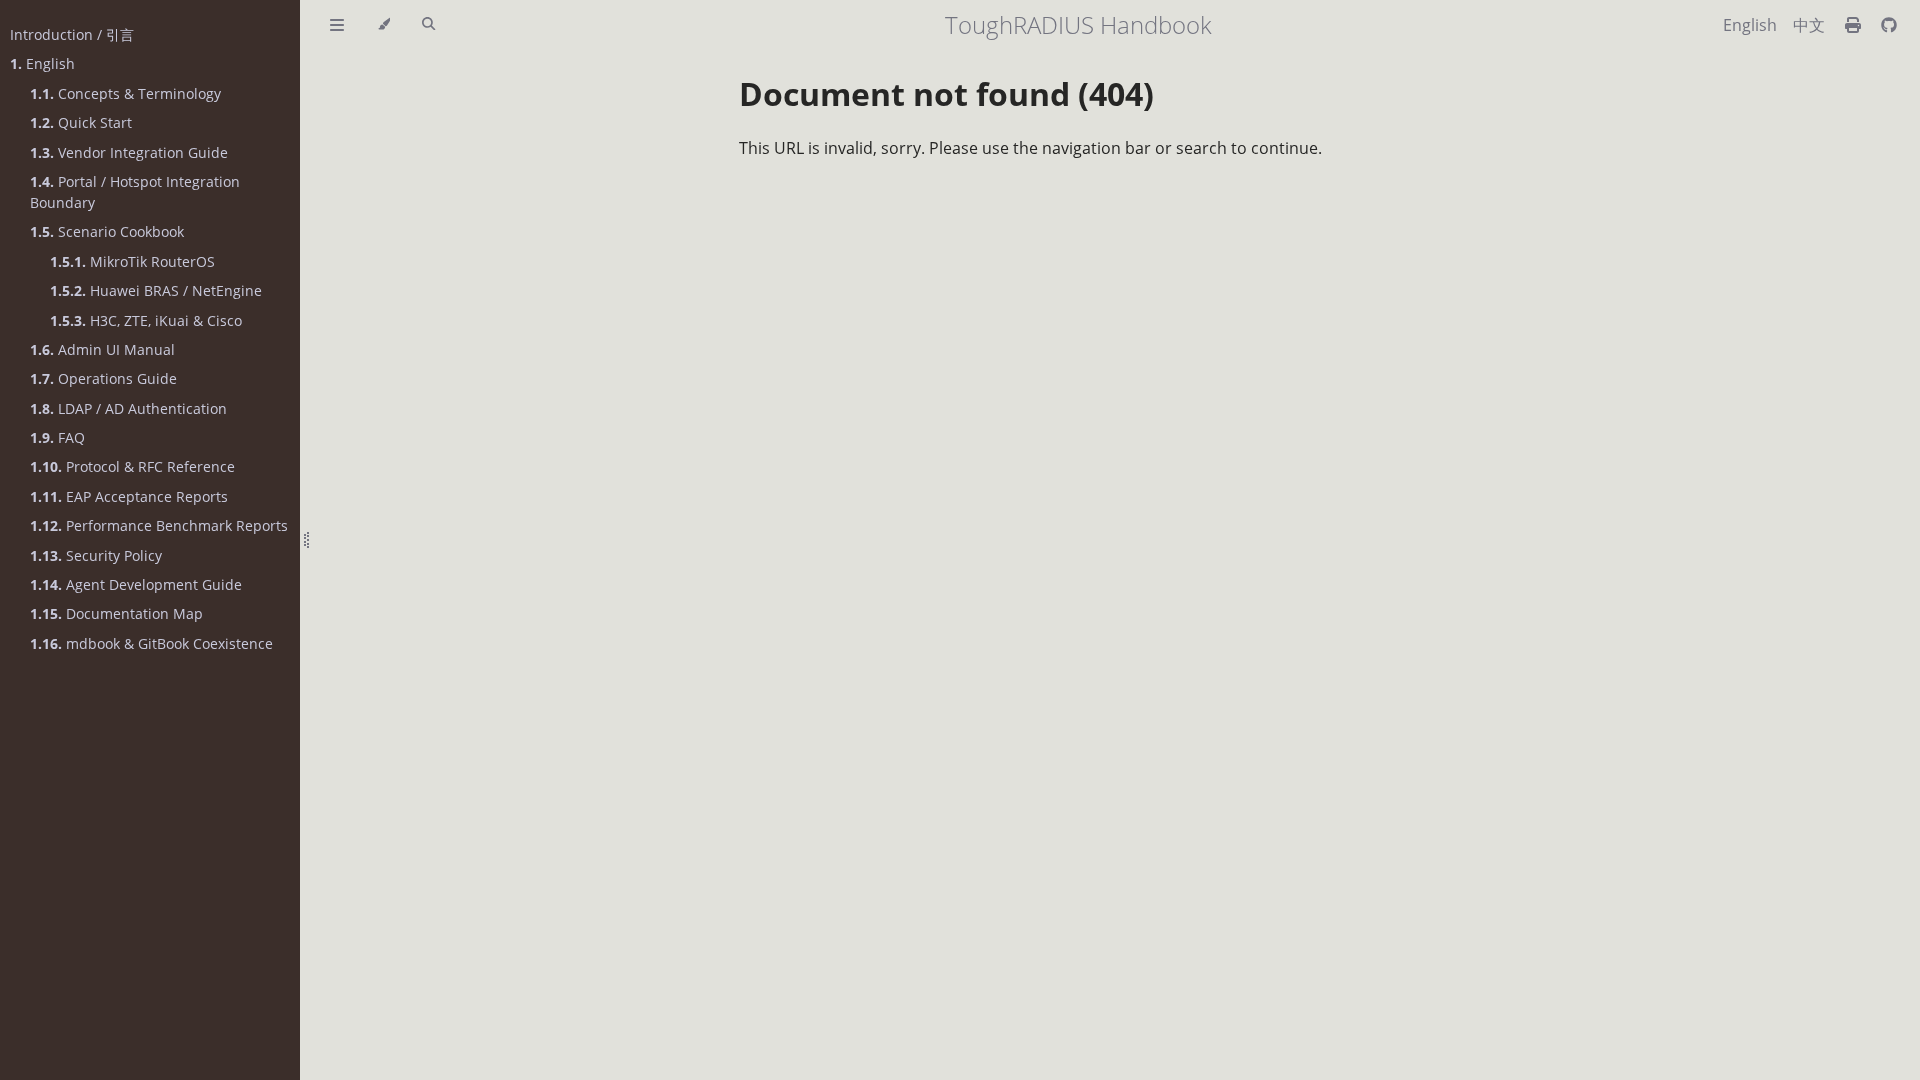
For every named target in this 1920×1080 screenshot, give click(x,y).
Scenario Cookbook (107, 231)
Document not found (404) (946, 93)
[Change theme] (383, 25)
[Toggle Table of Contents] (337, 25)
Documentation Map (116, 613)
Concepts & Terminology (125, 93)
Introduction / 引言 (72, 34)
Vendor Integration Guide (129, 152)
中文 (1809, 25)
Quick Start (81, 122)
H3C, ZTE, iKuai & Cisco (146, 320)
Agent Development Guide (136, 584)
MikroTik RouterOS (132, 261)
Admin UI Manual (102, 349)
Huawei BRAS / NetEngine (156, 290)
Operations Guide (103, 378)
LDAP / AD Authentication (128, 408)
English (42, 63)
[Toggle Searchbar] (428, 25)
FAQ (57, 437)
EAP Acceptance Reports (129, 496)
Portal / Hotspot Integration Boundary (135, 192)
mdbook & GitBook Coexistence (151, 643)
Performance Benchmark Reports (159, 525)
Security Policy (96, 555)
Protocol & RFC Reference (132, 466)
